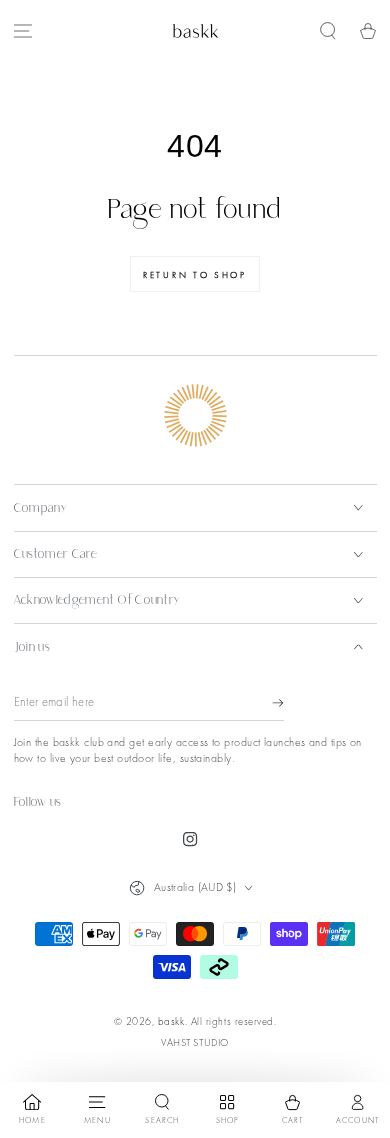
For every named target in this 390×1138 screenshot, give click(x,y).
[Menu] (23, 31)
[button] (328, 31)
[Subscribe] (278, 703)
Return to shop (195, 275)
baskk (171, 1021)
